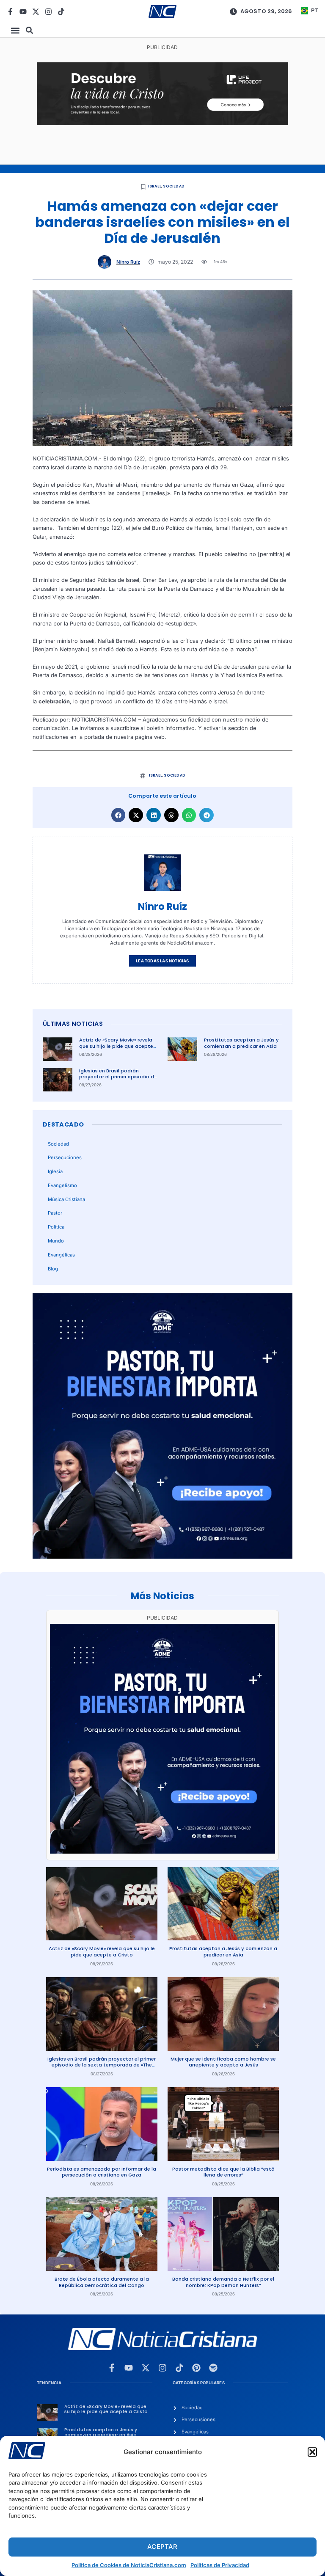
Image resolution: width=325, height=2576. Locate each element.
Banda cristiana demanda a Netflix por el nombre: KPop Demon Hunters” (223, 2282)
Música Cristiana (66, 1199)
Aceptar (162, 2547)
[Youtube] (23, 12)
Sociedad (174, 186)
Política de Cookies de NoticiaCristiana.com (129, 2565)
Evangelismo (62, 1185)
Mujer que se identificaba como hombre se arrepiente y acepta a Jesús (223, 2062)
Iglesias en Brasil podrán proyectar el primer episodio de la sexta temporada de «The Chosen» (118, 1080)
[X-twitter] (36, 12)
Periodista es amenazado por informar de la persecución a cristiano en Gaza (102, 2172)
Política (56, 1227)
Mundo (56, 1241)
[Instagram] (48, 12)
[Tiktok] (61, 12)
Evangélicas (61, 1255)
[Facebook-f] (10, 12)
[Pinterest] (196, 2368)
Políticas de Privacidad (220, 2565)
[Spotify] (213, 2368)
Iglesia (55, 1171)
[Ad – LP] (162, 123)
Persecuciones (65, 1157)
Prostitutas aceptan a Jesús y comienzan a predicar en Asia (241, 1043)
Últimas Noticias (73, 1024)
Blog (53, 1269)
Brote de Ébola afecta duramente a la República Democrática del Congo (102, 2282)
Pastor (55, 1213)
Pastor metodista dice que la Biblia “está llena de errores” (223, 2172)
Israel (155, 186)
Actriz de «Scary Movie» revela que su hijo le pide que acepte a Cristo (116, 1046)
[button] (312, 2452)
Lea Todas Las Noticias (162, 961)
